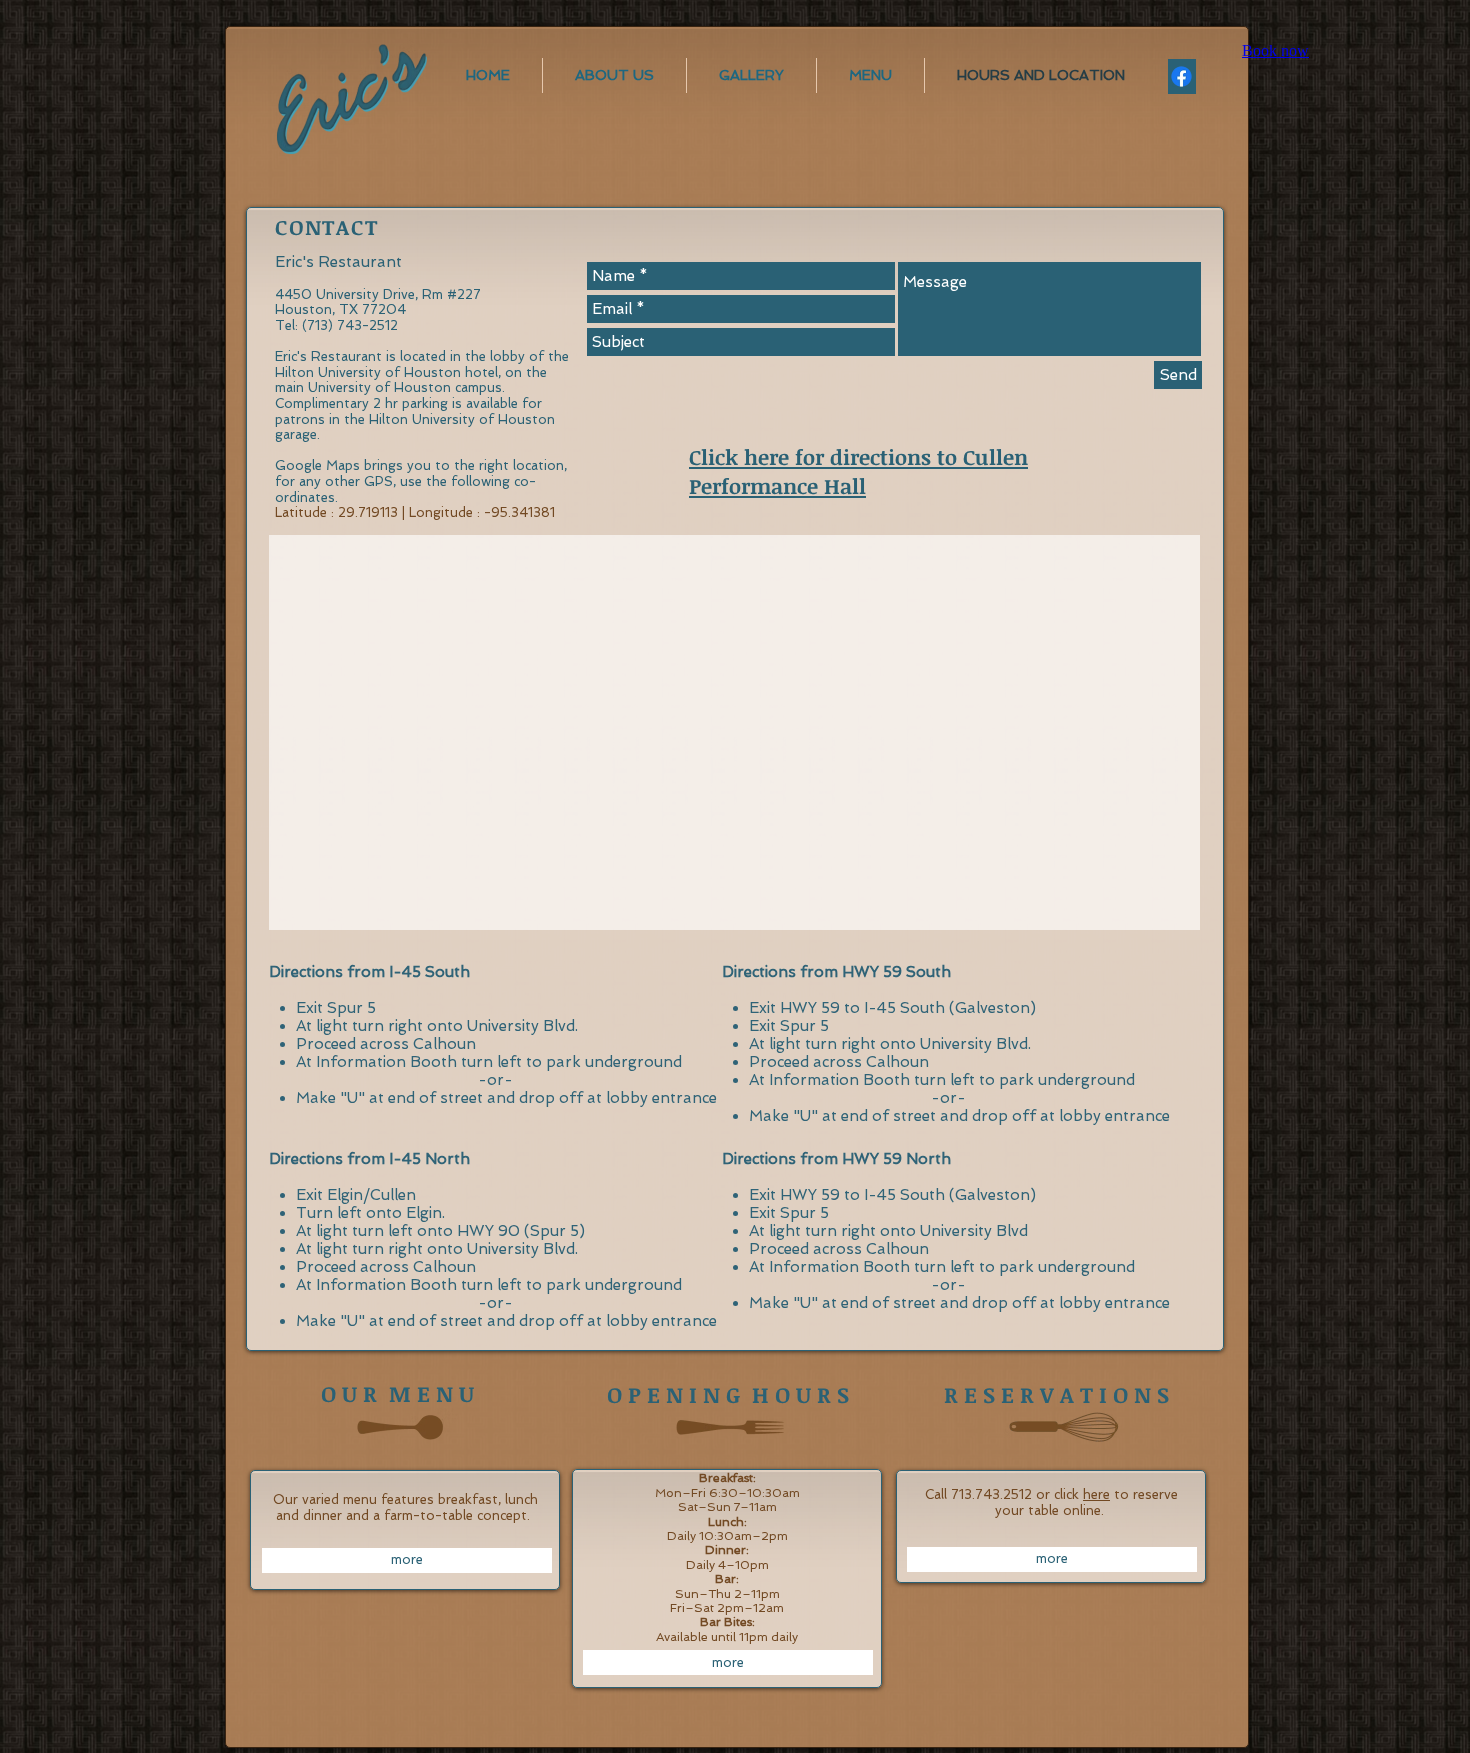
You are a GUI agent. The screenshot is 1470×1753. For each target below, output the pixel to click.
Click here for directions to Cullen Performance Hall (858, 471)
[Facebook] (1181, 76)
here (1096, 1494)
